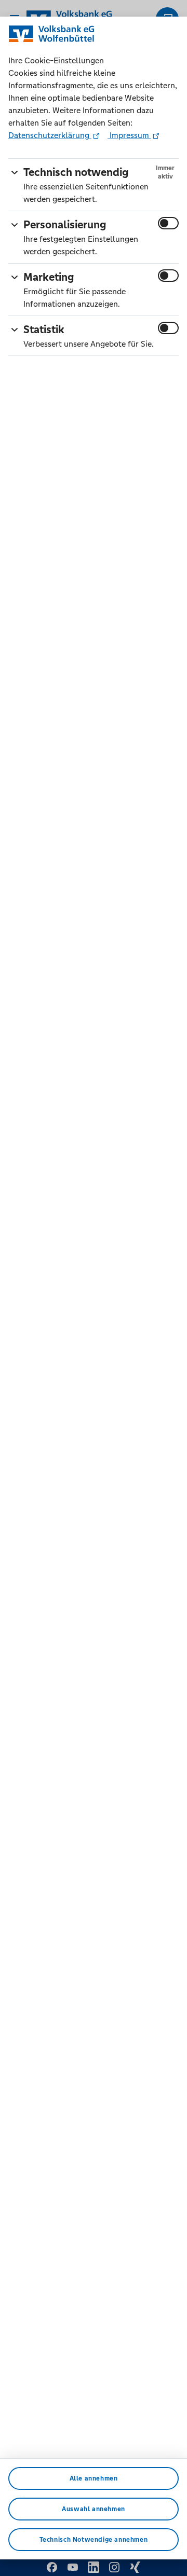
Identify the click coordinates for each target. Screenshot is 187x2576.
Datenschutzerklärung (50, 135)
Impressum (129, 135)
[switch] (168, 223)
